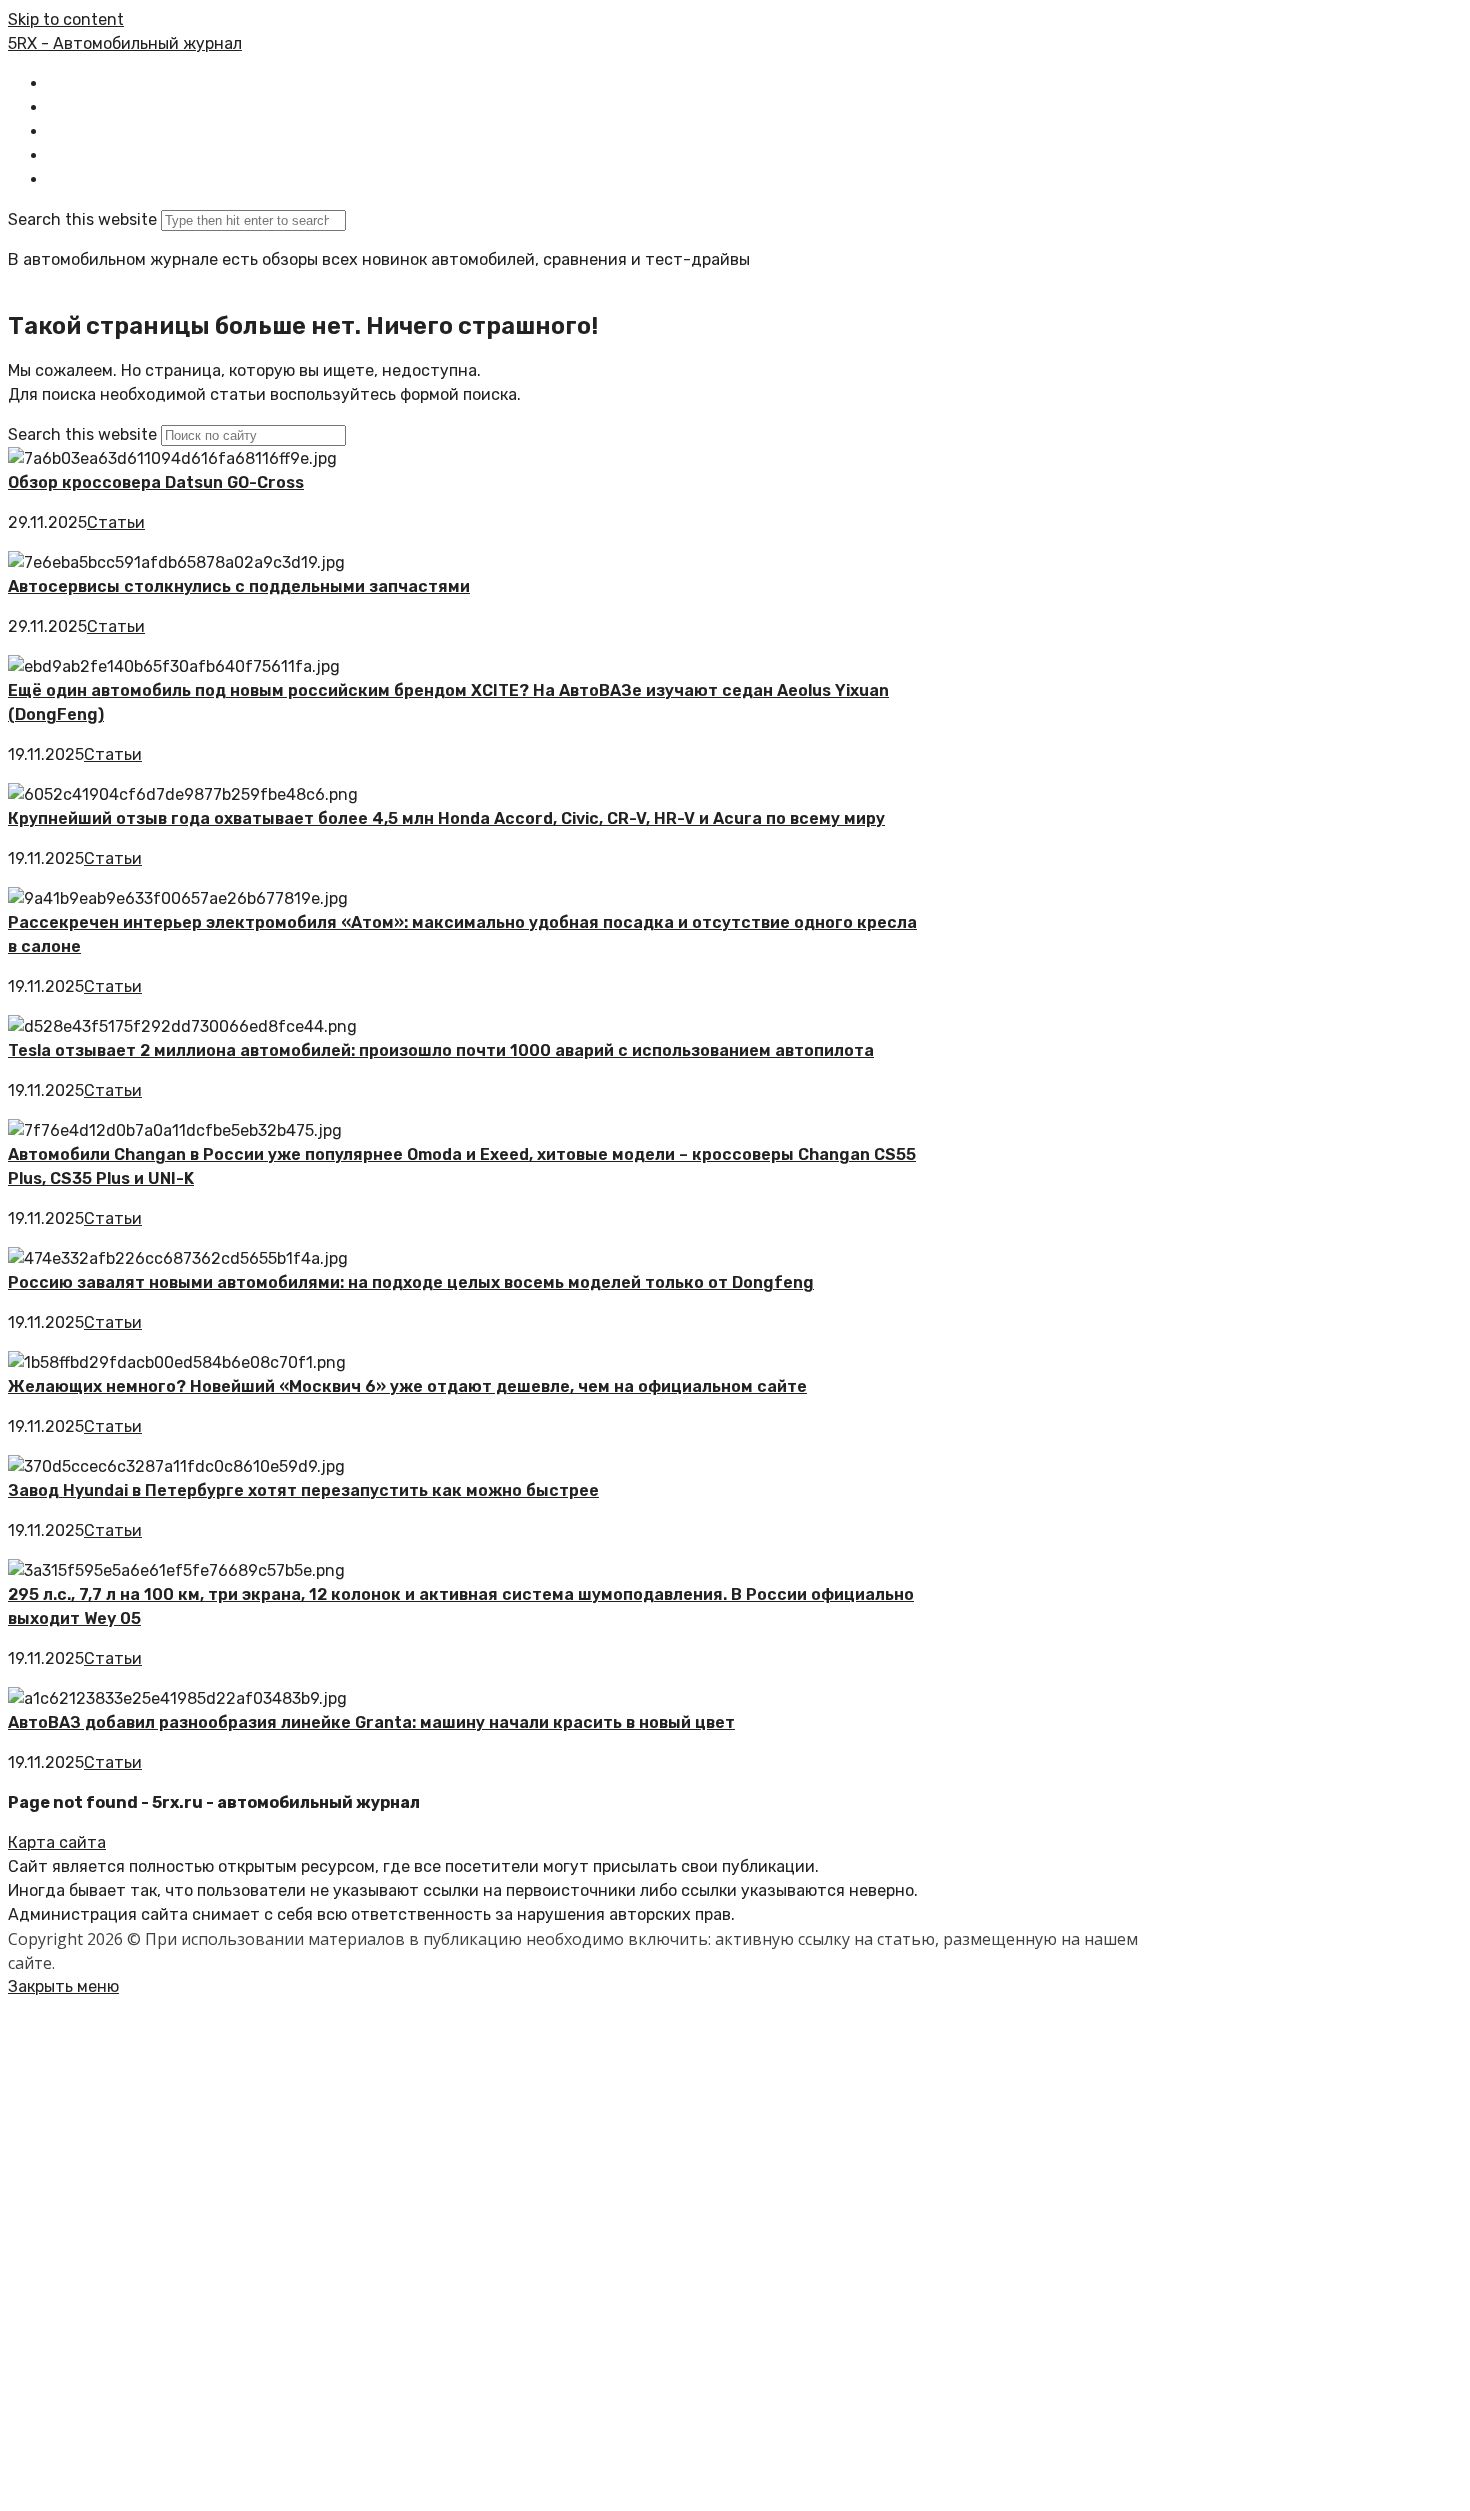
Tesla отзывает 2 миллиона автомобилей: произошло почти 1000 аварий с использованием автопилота (441, 1050)
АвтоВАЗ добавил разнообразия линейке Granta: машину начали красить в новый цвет (371, 1722)
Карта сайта (57, 1842)
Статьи (116, 522)
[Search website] (64, 179)
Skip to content (66, 19)
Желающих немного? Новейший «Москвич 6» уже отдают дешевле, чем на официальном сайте (407, 1386)
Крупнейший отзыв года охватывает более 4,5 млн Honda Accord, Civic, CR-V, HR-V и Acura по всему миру (446, 818)
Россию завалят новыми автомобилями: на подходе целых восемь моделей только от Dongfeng (411, 1282)
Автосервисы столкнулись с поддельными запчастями (239, 586)
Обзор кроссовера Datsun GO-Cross (156, 482)
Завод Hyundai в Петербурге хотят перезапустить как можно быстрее (303, 1490)
